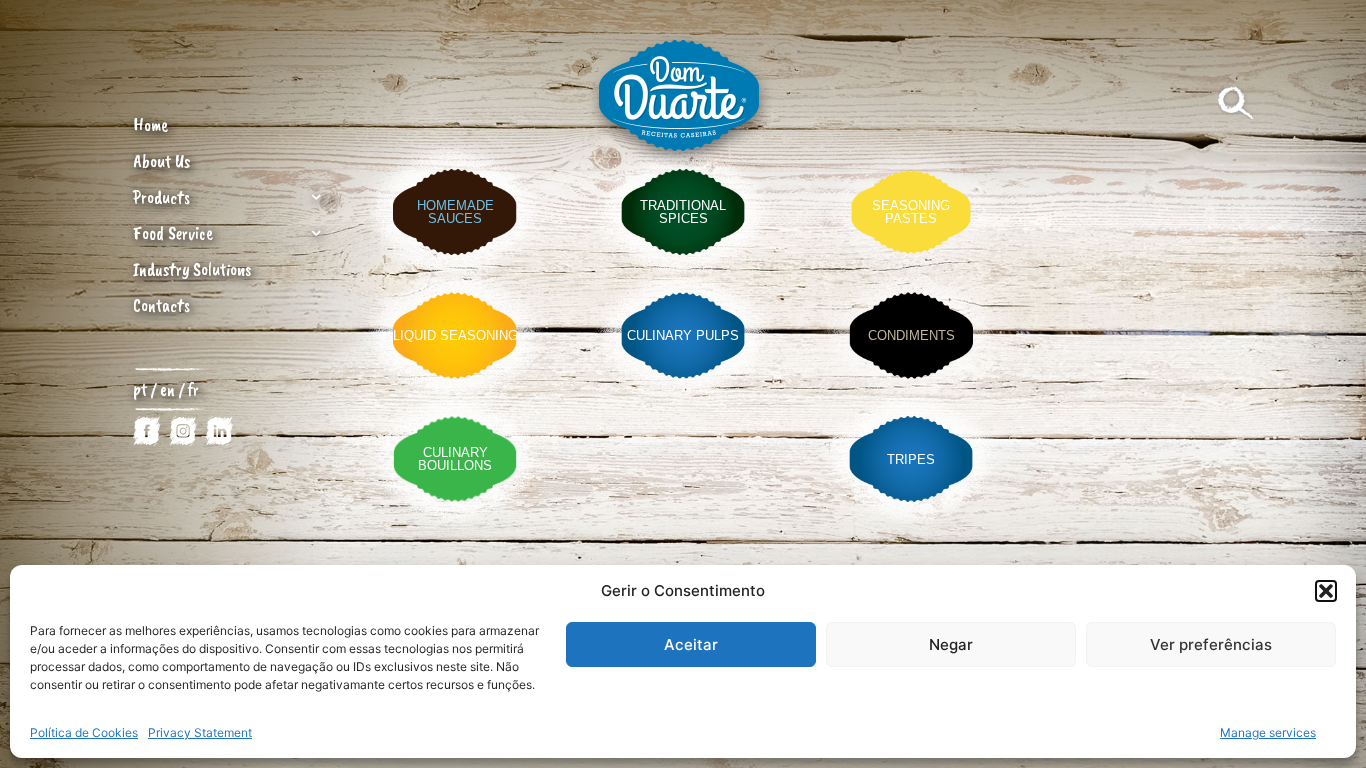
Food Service (173, 233)
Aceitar (691, 644)
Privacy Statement (200, 732)
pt (140, 389)
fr (193, 389)
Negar (951, 644)
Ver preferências (1211, 644)
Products (161, 197)
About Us (161, 161)
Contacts (161, 305)
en (169, 389)
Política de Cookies (84, 732)
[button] (1326, 591)
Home (150, 125)
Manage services (1268, 732)
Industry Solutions (192, 269)
